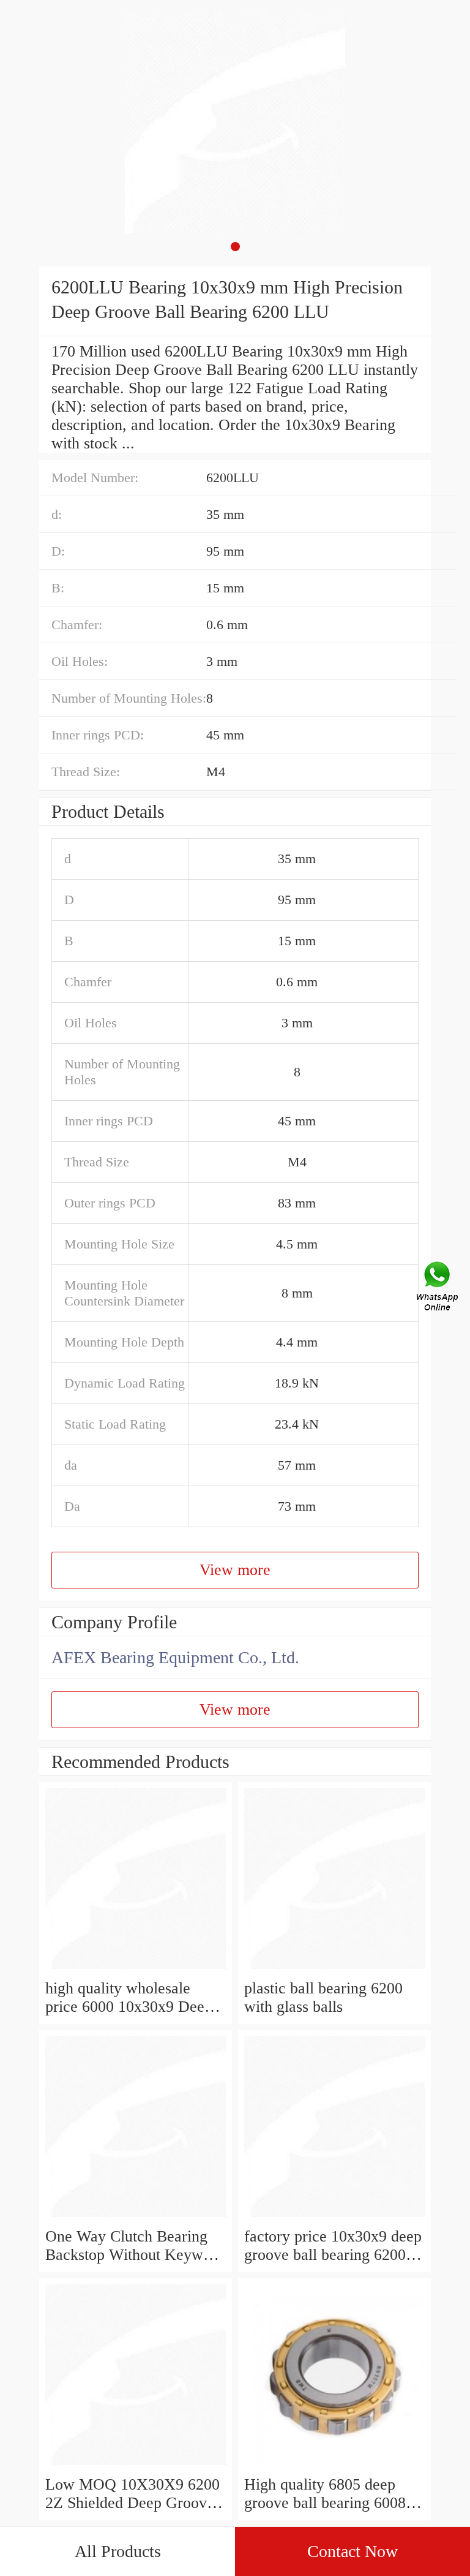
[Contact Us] (438, 1288)
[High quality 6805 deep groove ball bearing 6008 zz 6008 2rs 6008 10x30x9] (334, 2466)
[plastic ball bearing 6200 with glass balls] (334, 1970)
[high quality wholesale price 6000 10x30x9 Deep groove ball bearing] (136, 1970)
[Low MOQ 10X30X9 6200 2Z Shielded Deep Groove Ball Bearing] (136, 2466)
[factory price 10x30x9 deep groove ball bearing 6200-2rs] (334, 2218)
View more (235, 1570)
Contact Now (352, 2551)
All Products (118, 2551)
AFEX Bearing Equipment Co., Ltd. (175, 1657)
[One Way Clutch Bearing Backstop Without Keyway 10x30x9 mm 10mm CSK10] (136, 2218)
